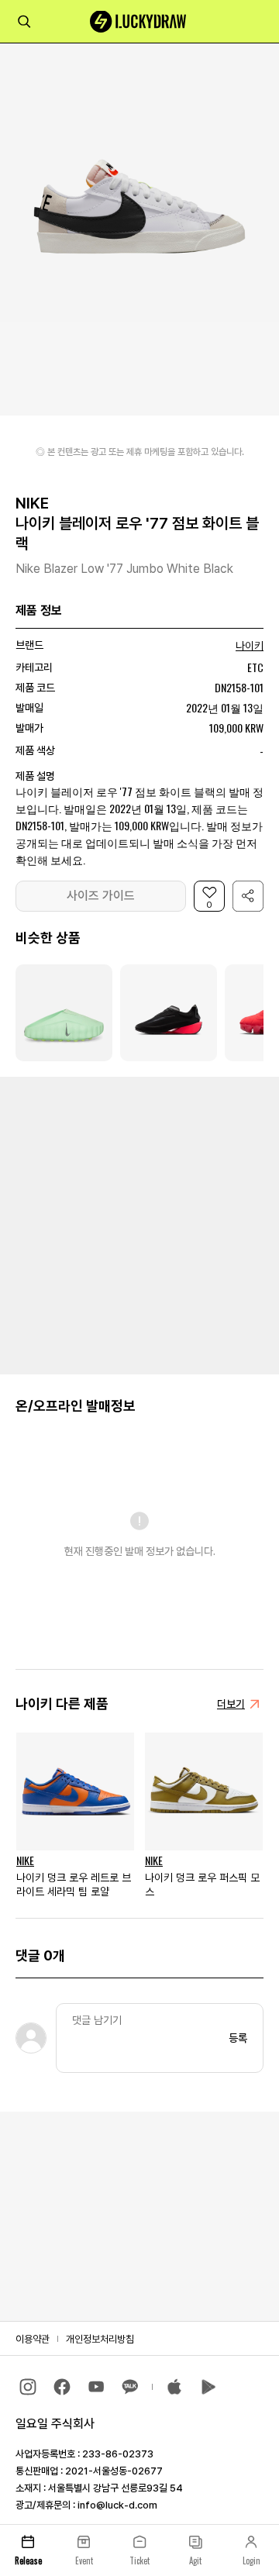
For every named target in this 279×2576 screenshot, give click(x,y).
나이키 (250, 646)
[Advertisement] (139, 1224)
